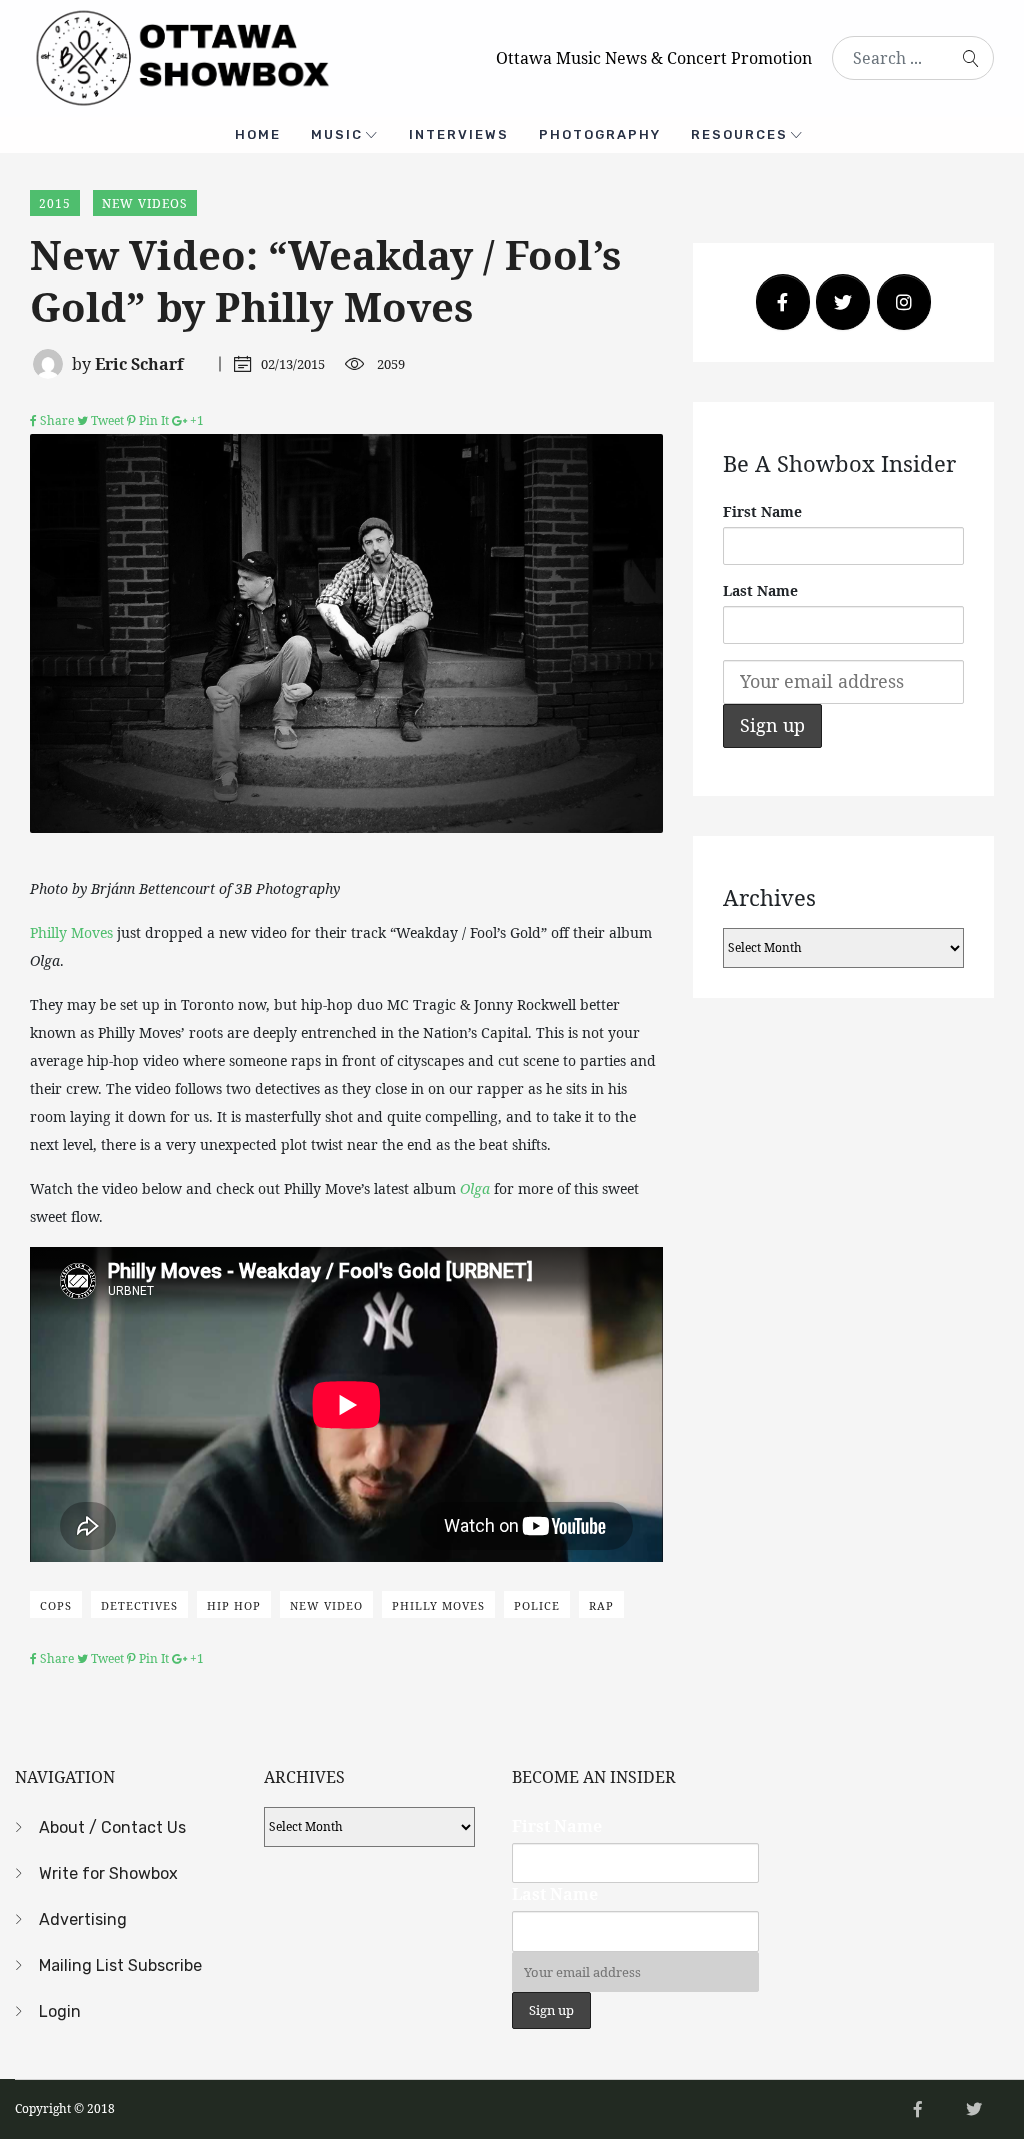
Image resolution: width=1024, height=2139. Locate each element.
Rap (601, 1605)
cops (56, 1605)
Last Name (760, 590)
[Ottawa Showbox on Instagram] (904, 302)
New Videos (145, 203)
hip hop (234, 1605)
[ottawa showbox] (180, 56)
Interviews (459, 134)
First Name (762, 511)
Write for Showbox (108, 1873)
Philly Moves (71, 932)
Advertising (83, 1919)
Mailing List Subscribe (120, 1965)
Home (258, 134)
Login (60, 2011)
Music (337, 134)
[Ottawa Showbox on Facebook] (783, 302)
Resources (739, 134)
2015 (55, 203)
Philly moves (438, 1605)
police (537, 1605)
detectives (139, 1605)
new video (326, 1605)
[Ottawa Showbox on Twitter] (843, 302)
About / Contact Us (112, 1827)
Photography (600, 134)
